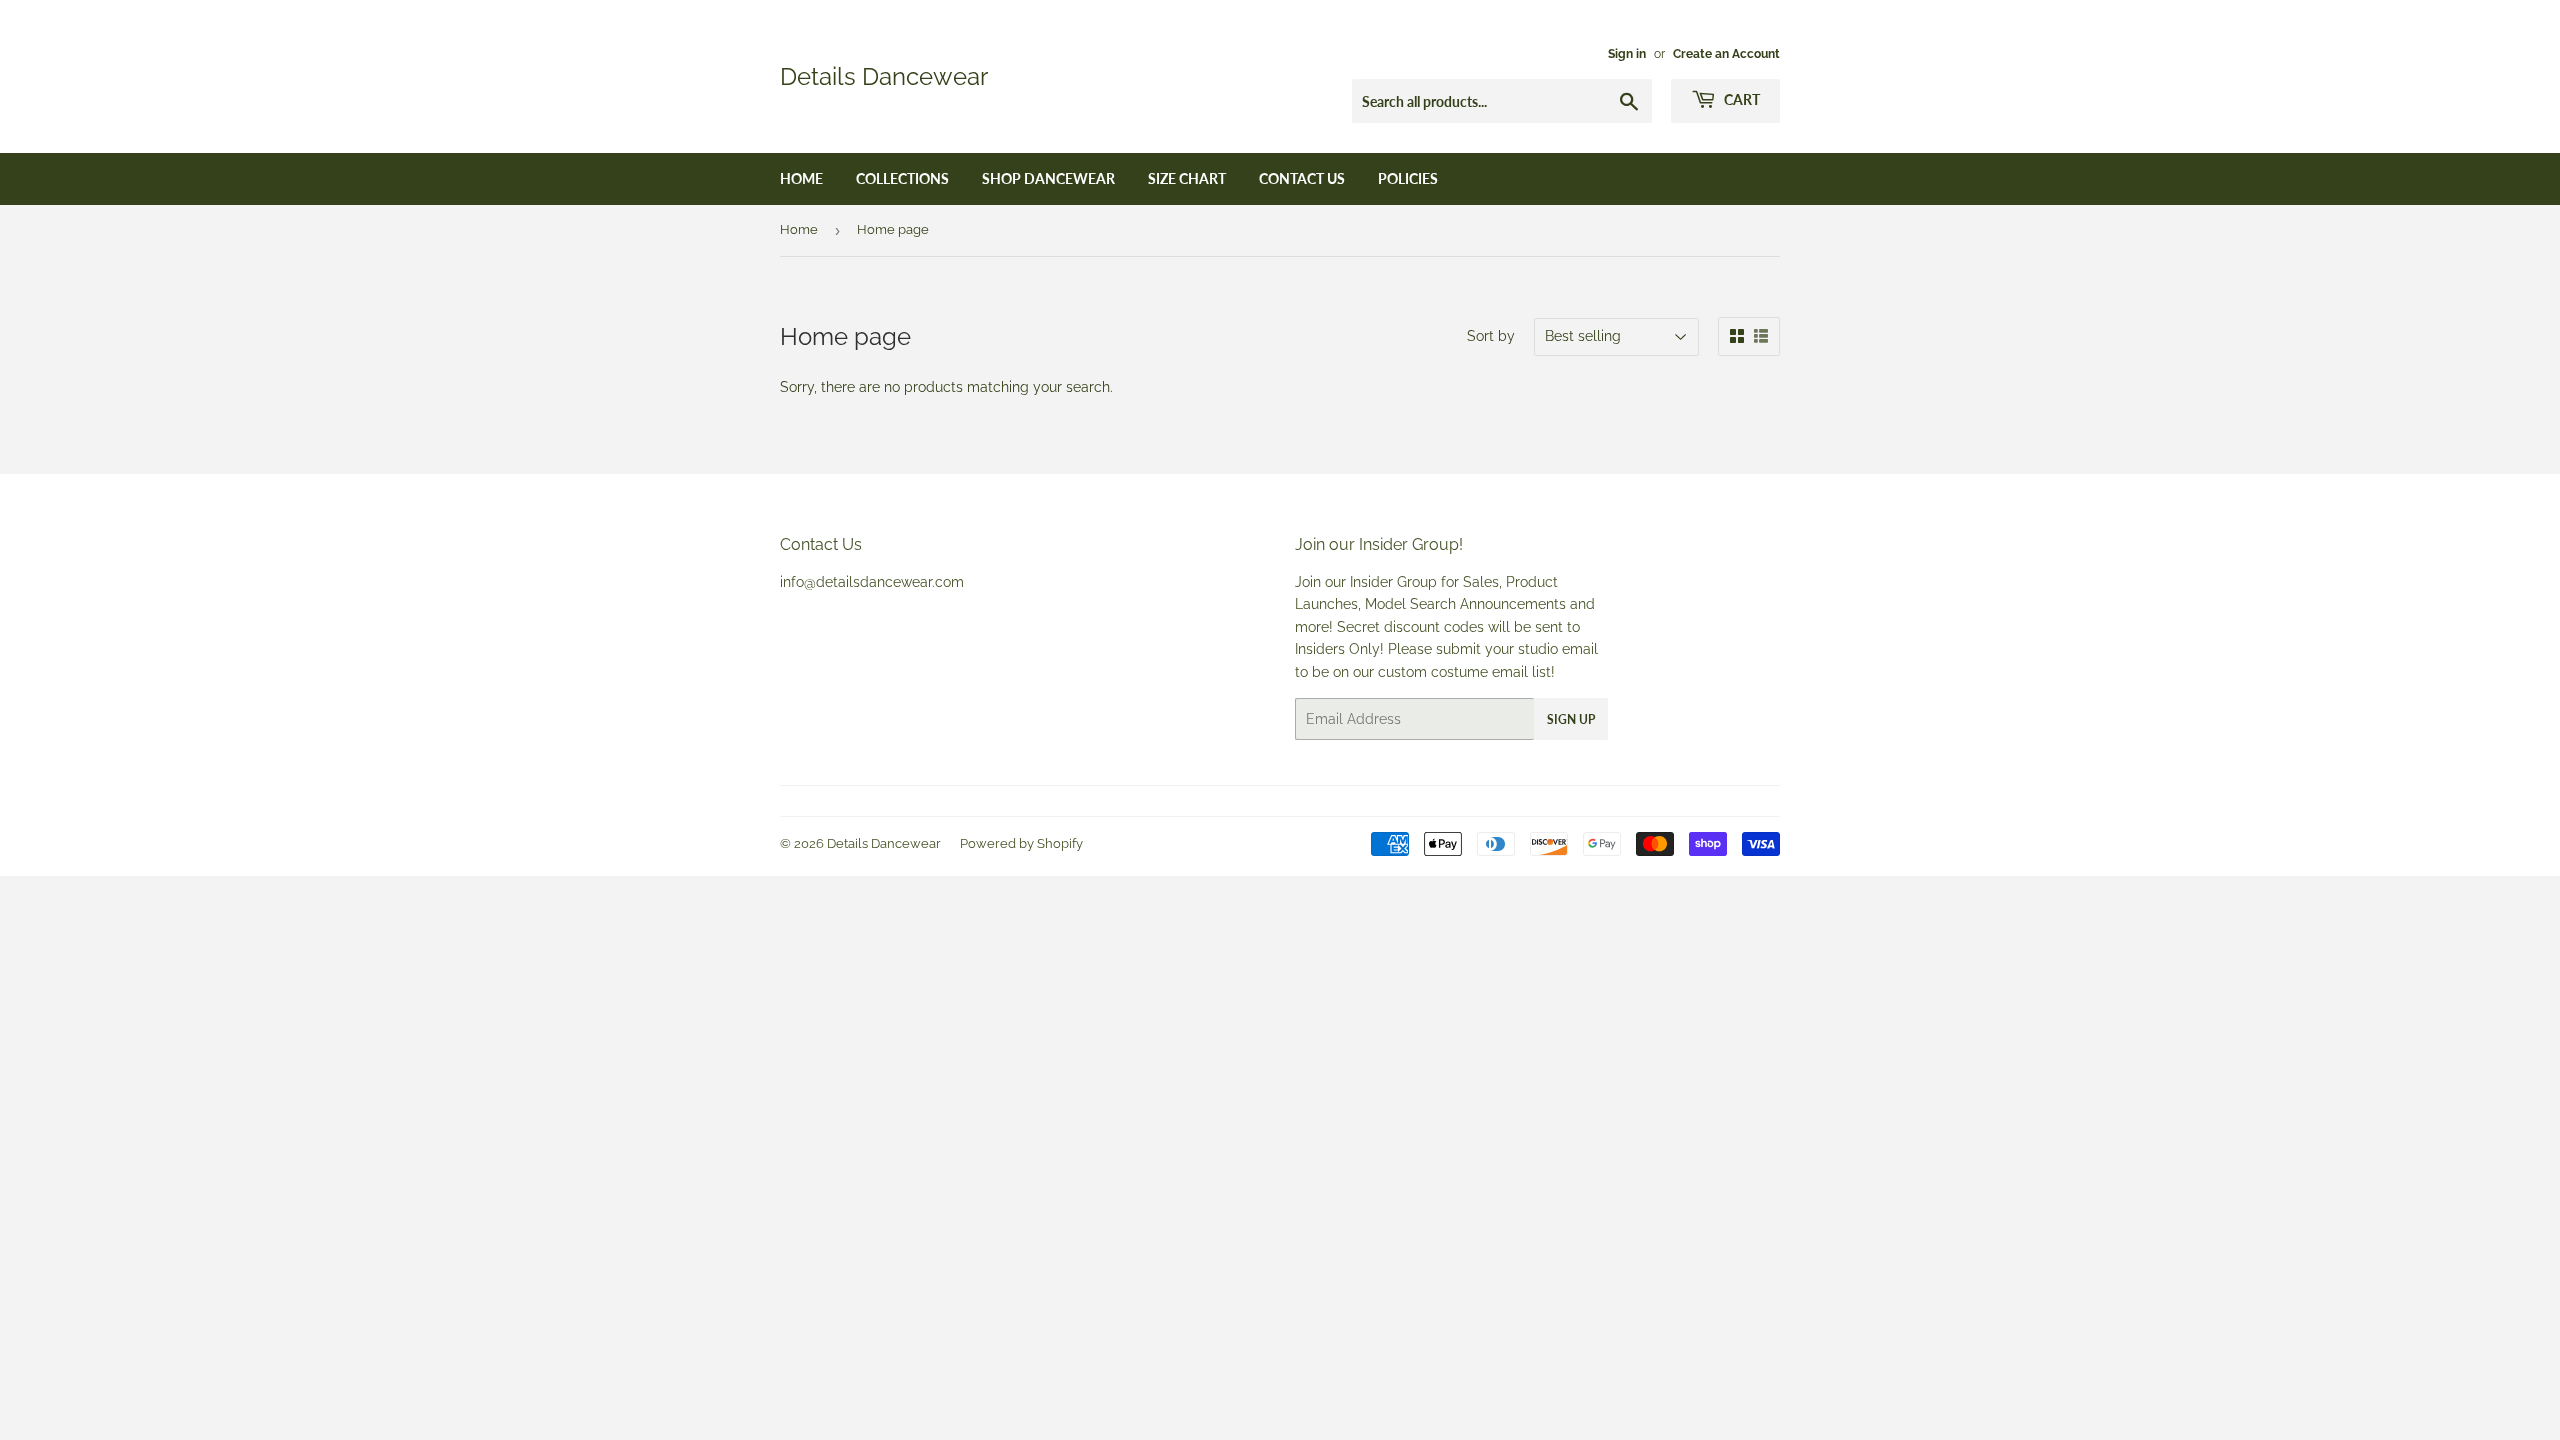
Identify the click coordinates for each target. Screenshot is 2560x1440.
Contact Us (1302, 178)
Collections (902, 178)
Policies (1408, 178)
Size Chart (1187, 178)
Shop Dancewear (1048, 178)
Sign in (1627, 54)
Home (801, 178)
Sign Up (1571, 719)
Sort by (1491, 336)
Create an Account (1726, 54)
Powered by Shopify (1021, 843)
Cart (1740, 99)
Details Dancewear (884, 76)
